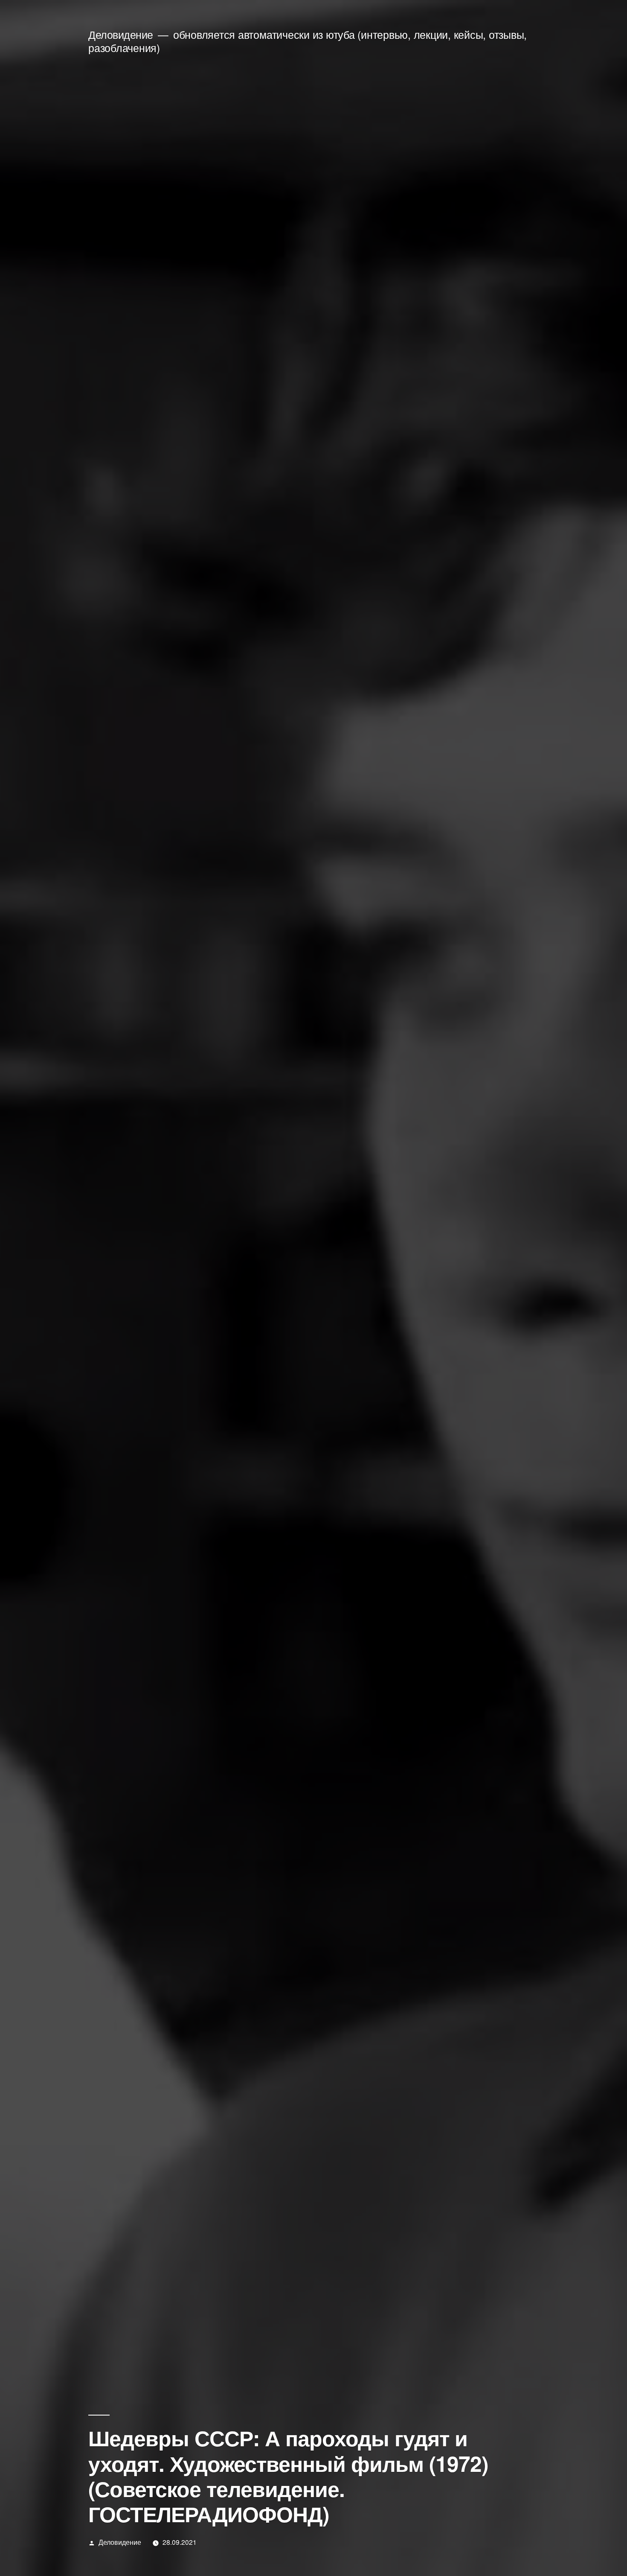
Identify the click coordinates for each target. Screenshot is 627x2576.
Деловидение (121, 34)
